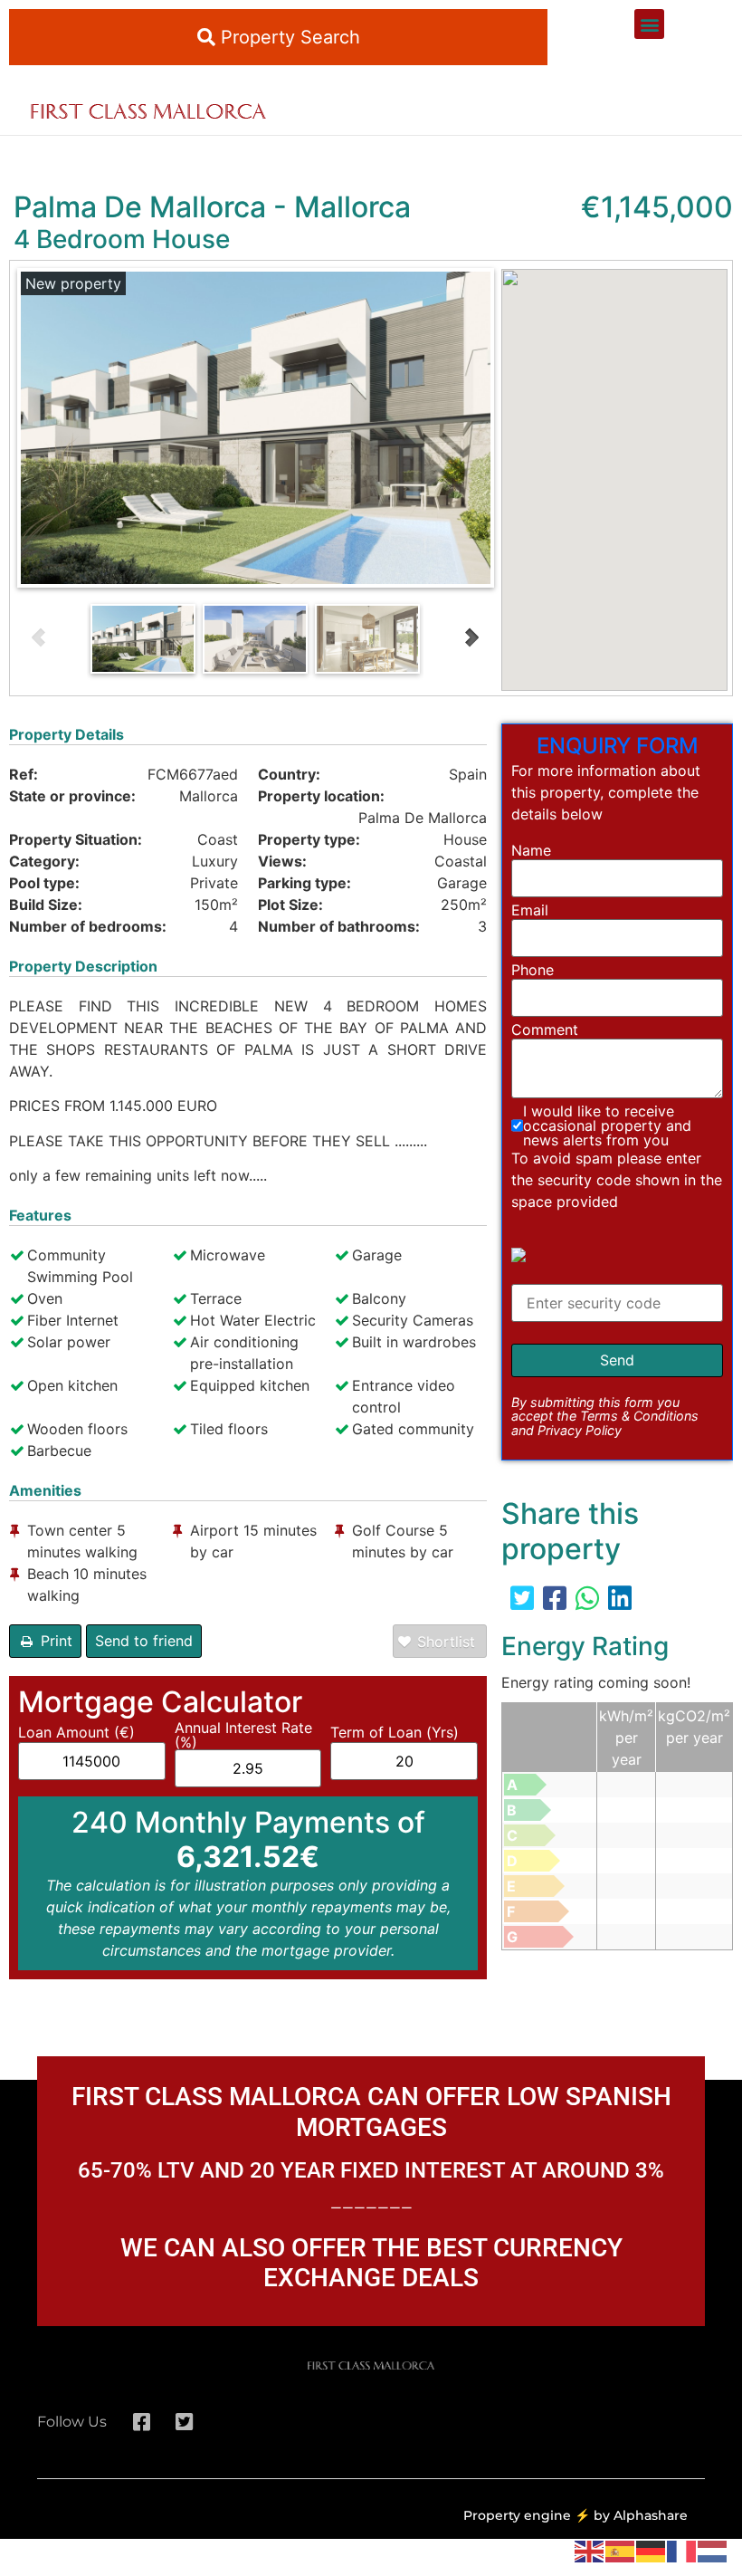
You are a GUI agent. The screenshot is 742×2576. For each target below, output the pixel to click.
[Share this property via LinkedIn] (620, 1598)
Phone (533, 970)
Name (531, 850)
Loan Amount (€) (76, 1732)
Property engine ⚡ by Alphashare (576, 2515)
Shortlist (446, 1642)
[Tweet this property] (522, 1598)
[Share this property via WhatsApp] (587, 1598)
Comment (545, 1029)
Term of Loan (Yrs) (395, 1732)
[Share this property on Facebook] (555, 1598)
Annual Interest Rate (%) (243, 1735)
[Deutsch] (652, 2550)
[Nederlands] (713, 2550)
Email (530, 910)
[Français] (682, 2550)
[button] (649, 24)
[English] (590, 2550)
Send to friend (144, 1641)
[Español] (621, 2550)
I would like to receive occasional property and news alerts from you (607, 1125)
